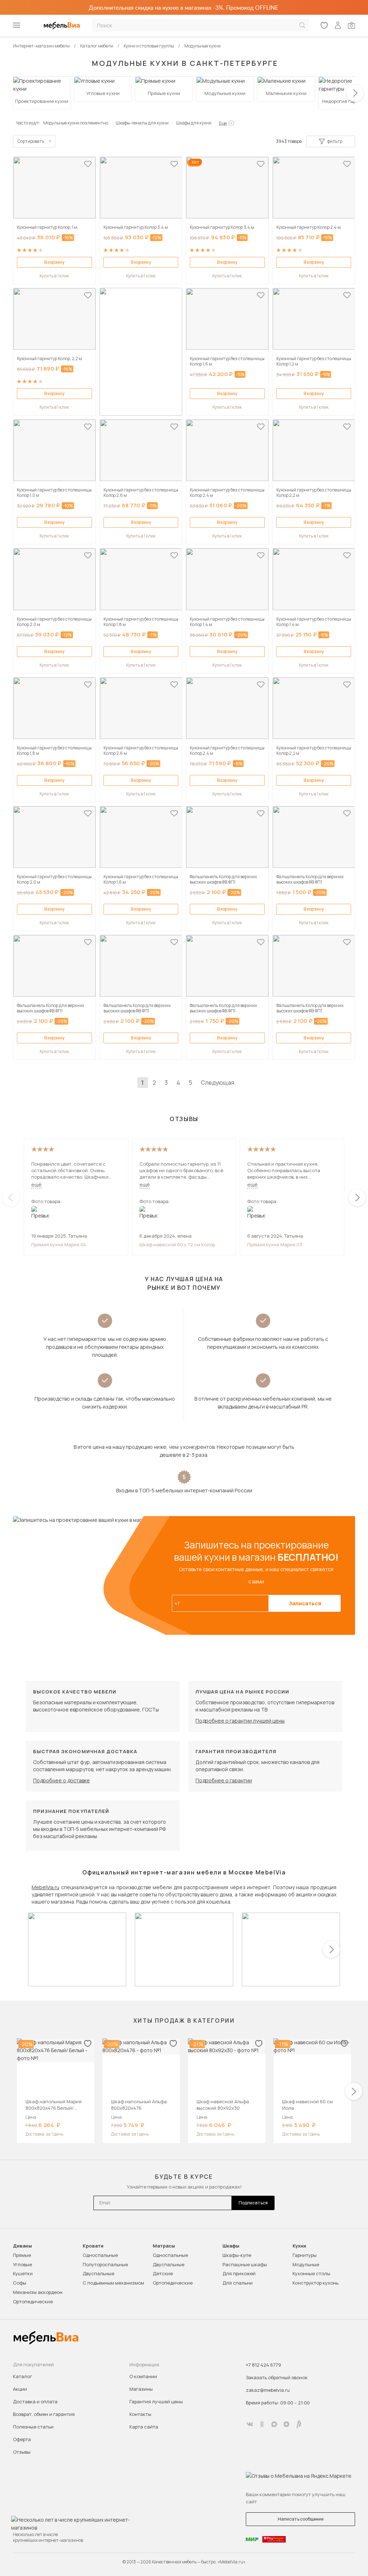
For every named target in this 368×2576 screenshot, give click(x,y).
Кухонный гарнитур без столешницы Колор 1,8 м (141, 622)
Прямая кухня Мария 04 (59, 1244)
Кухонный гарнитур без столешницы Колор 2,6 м (141, 493)
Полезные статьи (33, 2427)
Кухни (299, 2246)
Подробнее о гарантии (224, 1780)
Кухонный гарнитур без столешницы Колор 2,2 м (314, 493)
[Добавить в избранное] (88, 164)
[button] (355, 93)
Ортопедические (33, 2301)
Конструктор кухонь (316, 2283)
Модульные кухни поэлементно (76, 123)
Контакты (140, 2414)
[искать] (302, 25)
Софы (20, 2283)
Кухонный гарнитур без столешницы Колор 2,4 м (227, 493)
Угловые (22, 2264)
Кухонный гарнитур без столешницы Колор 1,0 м (54, 493)
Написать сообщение (301, 2519)
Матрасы (164, 2246)
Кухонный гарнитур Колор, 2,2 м (49, 359)
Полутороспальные (105, 2264)
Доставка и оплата (35, 2402)
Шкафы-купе (237, 2255)
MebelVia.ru (45, 1887)
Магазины (141, 2389)
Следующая (218, 1083)
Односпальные (100, 2255)
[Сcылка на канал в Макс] (274, 2424)
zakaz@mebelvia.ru (268, 2390)
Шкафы (231, 2246)
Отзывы (22, 2452)
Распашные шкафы (245, 2264)
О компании (143, 2376)
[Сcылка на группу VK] (250, 2424)
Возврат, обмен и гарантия (44, 2414)
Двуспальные (98, 2273)
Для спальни (238, 2283)
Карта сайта (144, 2427)
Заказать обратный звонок (277, 2377)
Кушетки (23, 2273)
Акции (20, 2389)
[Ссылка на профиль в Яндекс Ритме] (299, 2424)
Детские (163, 2273)
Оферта (22, 2439)
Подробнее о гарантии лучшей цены (240, 1721)
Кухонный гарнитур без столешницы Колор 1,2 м (314, 361)
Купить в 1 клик (54, 276)
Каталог (22, 2376)
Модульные (306, 2264)
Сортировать (31, 141)
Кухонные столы (311, 2273)
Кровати (93, 2246)
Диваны (22, 2246)
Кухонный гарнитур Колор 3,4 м (136, 227)
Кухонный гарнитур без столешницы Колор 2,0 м (54, 622)
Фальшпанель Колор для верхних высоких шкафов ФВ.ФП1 (223, 879)
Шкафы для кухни (194, 123)
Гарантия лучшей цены (156, 2402)
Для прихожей (239, 2273)
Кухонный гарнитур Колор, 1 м (47, 227)
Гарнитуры (305, 2255)
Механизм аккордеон (38, 2292)
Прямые (22, 2255)
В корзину (54, 262)
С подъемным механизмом (113, 2283)
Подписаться (253, 2203)
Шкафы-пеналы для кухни (142, 123)
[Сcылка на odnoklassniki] (262, 2424)
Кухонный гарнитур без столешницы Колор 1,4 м (227, 622)
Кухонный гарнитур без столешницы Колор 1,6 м (227, 361)
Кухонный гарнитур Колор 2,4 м (309, 227)
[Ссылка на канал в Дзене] (286, 2424)
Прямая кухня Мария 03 (275, 1244)
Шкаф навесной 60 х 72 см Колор (177, 1244)
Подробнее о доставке (61, 1780)
